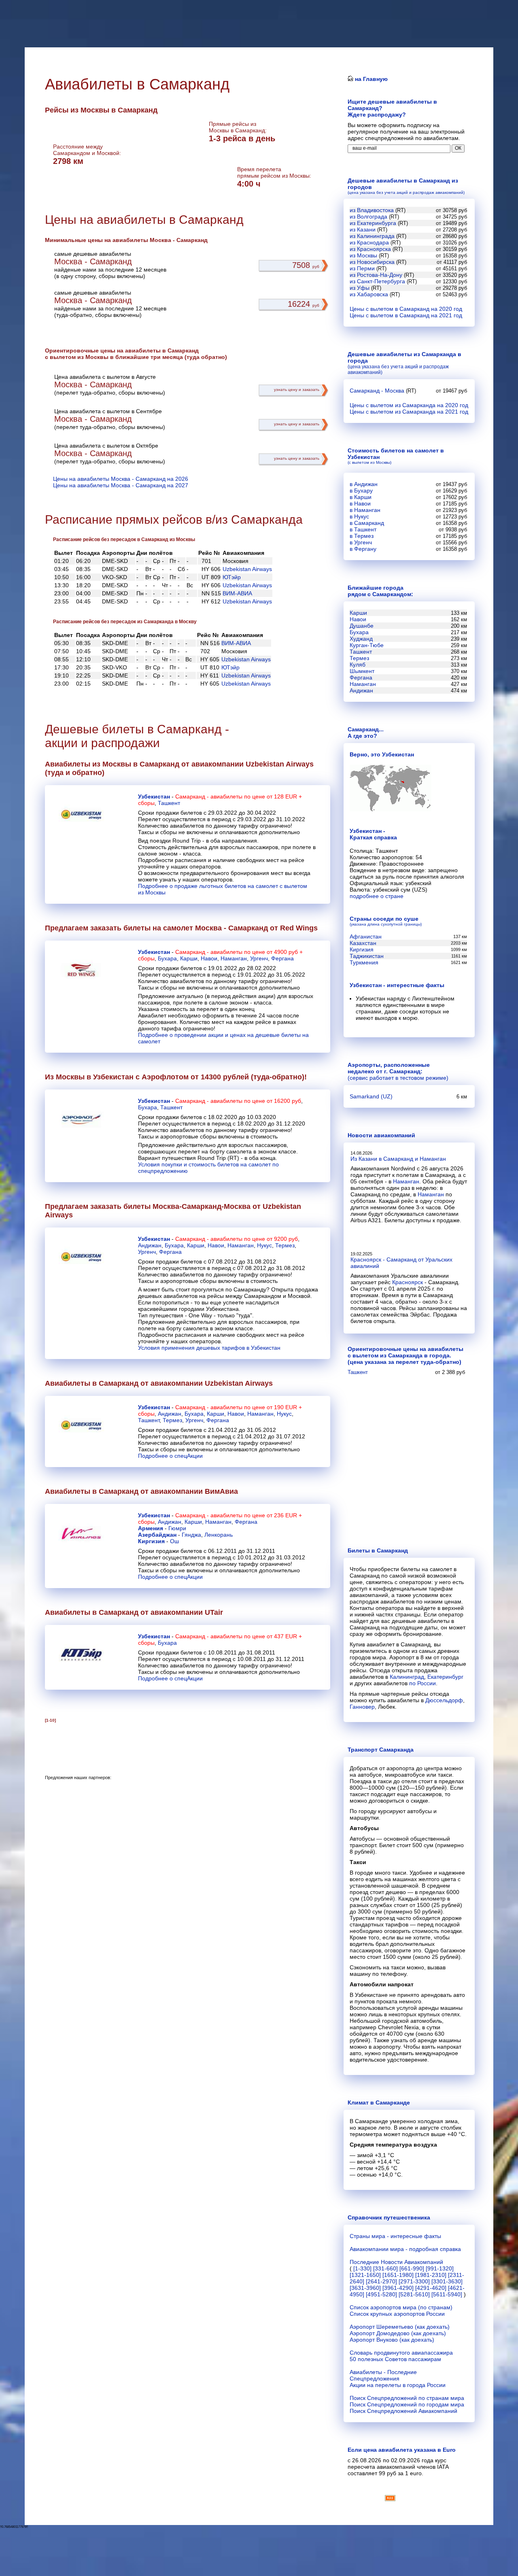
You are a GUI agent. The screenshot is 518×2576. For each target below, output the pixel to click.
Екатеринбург (445, 1677)
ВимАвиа (221, 1491)
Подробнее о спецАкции (170, 1456)
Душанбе (362, 626)
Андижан (150, 1245)
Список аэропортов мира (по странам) (401, 2307)
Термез (285, 1245)
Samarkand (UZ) (371, 1096)
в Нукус (359, 516)
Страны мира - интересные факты (395, 2236)
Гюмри (177, 1528)
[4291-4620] (431, 2288)
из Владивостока (372, 210)
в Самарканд (367, 523)
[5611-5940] (447, 2294)
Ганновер (362, 1707)
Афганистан (366, 937)
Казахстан (363, 943)
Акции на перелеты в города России (398, 2385)
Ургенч (259, 958)
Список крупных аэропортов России (397, 2314)
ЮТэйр (232, 577)
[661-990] (412, 2268)
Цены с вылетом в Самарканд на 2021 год (406, 315)
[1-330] (362, 2268)
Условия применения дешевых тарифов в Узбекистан (209, 1348)
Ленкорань (219, 1535)
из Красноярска (370, 249)
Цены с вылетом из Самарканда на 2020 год (409, 405)
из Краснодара (369, 242)
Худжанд (361, 639)
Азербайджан (157, 1535)
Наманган (234, 958)
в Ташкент (363, 529)
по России (422, 1683)
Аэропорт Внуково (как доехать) (392, 2340)
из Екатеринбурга (373, 223)
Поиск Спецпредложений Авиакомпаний (403, 2411)
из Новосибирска (372, 262)
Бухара (167, 958)
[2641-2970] (381, 2281)
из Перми (362, 268)
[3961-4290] (398, 2288)
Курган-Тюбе (367, 645)
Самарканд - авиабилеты (209, 796)
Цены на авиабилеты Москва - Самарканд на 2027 (121, 485)
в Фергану (363, 549)
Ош (174, 1541)
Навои (209, 958)
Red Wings (299, 928)
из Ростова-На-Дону (376, 275)
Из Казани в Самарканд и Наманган (398, 1159)
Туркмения (364, 962)
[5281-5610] (414, 2294)
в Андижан (364, 484)
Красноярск (408, 1282)
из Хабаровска (369, 294)
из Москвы (363, 255)
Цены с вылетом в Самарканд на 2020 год (406, 309)
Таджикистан (367, 956)
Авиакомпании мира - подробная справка (405, 2249)
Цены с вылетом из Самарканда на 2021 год (409, 412)
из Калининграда (372, 236)
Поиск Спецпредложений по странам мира (407, 2398)
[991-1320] (440, 2268)
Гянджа (191, 1535)
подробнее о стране (377, 896)
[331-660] (385, 2268)
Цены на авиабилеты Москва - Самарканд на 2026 (121, 479)
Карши (189, 958)
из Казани (363, 229)
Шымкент (362, 671)
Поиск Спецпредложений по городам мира (407, 2404)
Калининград (407, 1677)
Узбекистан (154, 796)
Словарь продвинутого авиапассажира (401, 2353)
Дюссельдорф (444, 1700)
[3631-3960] (365, 2288)
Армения (151, 1528)
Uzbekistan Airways (247, 569)
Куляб (358, 665)
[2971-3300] (414, 2281)
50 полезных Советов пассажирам (395, 2359)
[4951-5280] (381, 2294)
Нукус (264, 1245)
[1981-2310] (431, 2275)
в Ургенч (361, 542)
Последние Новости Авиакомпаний (396, 2262)
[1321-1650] (365, 2275)
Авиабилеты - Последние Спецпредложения (383, 2375)
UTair (214, 1612)
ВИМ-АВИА (237, 593)
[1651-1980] (398, 2275)
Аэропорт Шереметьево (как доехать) (400, 2327)
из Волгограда (368, 217)
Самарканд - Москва (377, 391)
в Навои (360, 503)
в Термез (362, 536)
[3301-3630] (447, 2281)
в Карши (361, 497)
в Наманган (365, 510)
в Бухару (361, 491)
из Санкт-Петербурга (377, 281)
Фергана (282, 958)
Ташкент (169, 803)
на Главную (370, 79)
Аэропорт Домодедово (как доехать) (398, 2333)
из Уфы (360, 288)
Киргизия (151, 1541)
